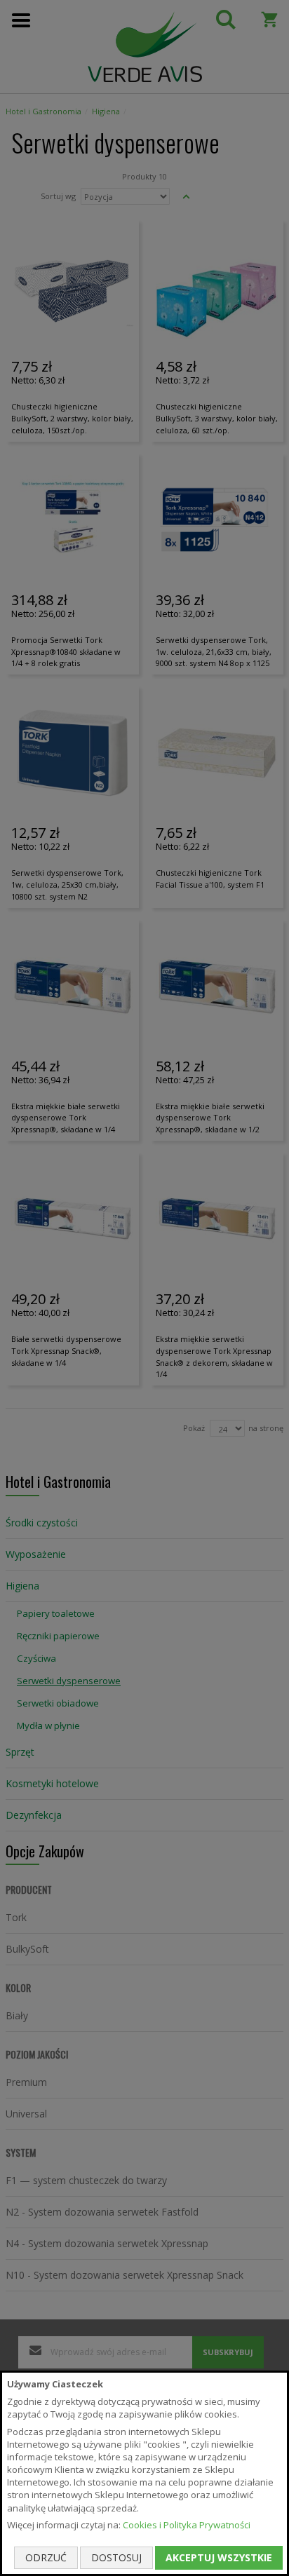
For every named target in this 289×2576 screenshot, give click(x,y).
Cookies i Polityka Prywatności (187, 2525)
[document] (144, 2473)
